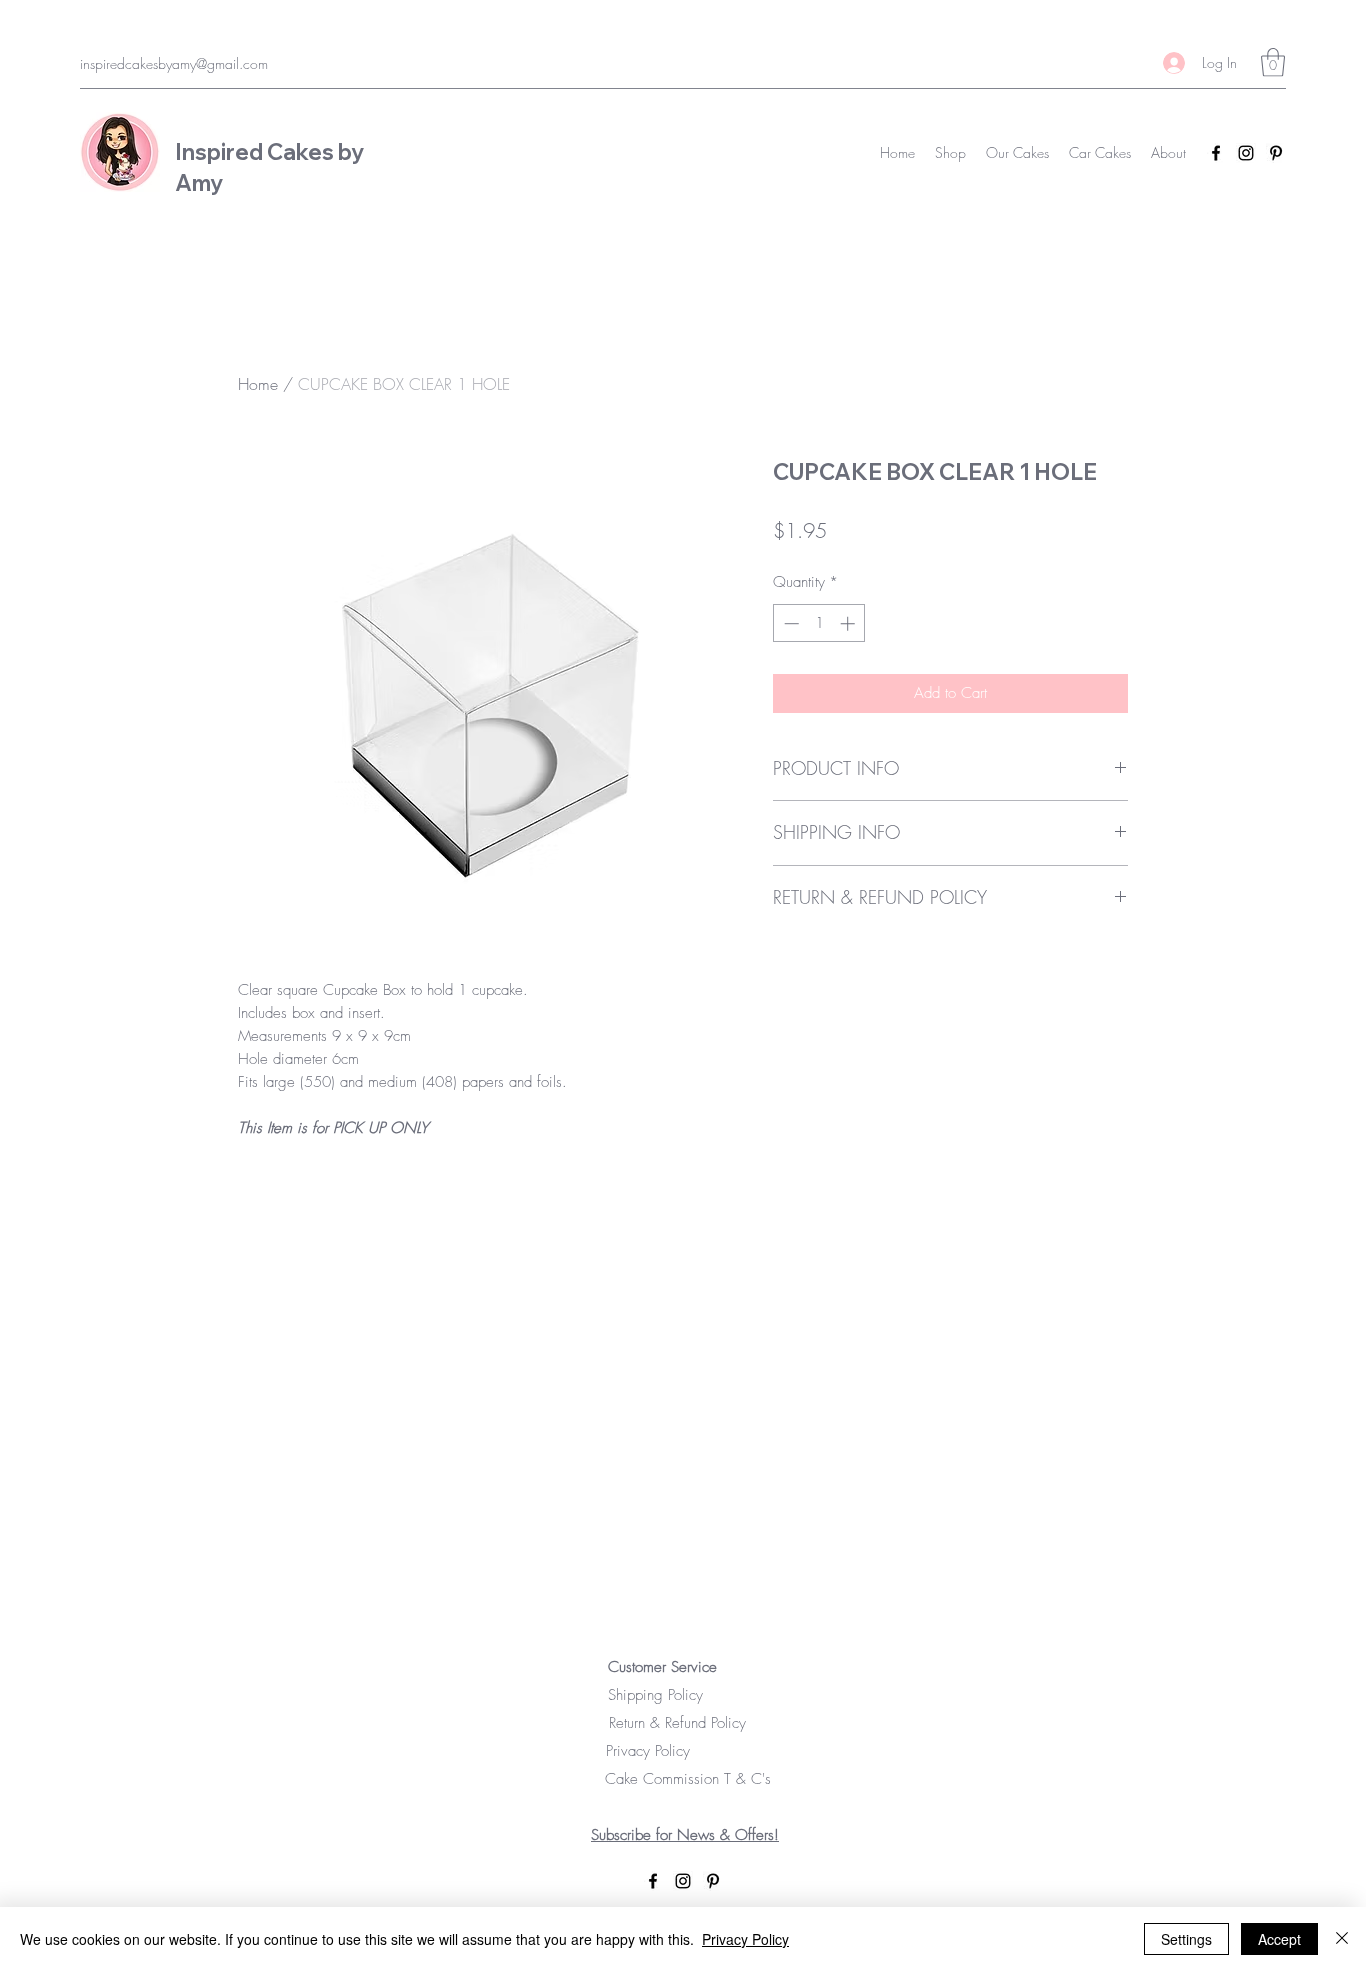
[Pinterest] (1276, 153)
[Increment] (849, 623)
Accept (1279, 1939)
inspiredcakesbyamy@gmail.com (174, 63)
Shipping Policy (685, 1695)
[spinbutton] (819, 623)
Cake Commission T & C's (685, 1779)
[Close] (1342, 1939)
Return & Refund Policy (685, 1723)
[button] (1273, 62)
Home (258, 384)
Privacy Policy (673, 1751)
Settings (1186, 1939)
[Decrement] (789, 623)
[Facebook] (1216, 153)
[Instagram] (1246, 153)
